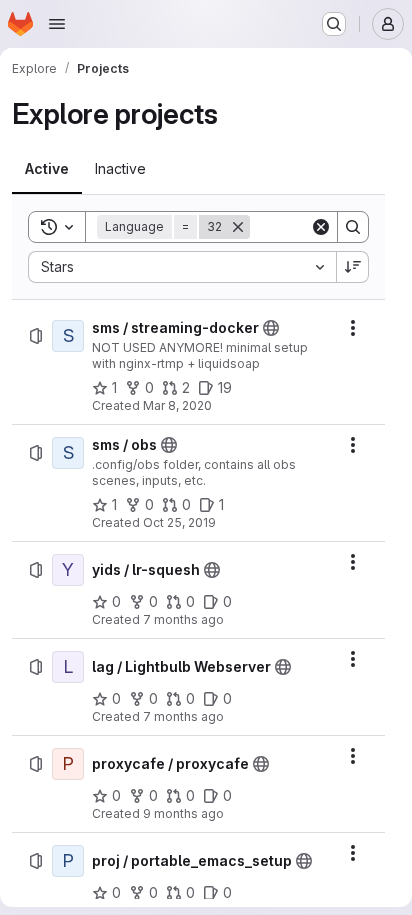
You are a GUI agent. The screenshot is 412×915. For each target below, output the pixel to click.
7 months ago (183, 619)
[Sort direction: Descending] (353, 267)
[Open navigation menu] (57, 24)
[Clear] (321, 227)
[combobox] (182, 267)
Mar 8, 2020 (177, 405)
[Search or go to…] (334, 24)
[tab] (47, 169)
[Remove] (238, 227)
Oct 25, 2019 (179, 522)
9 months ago (183, 813)
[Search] (353, 227)
